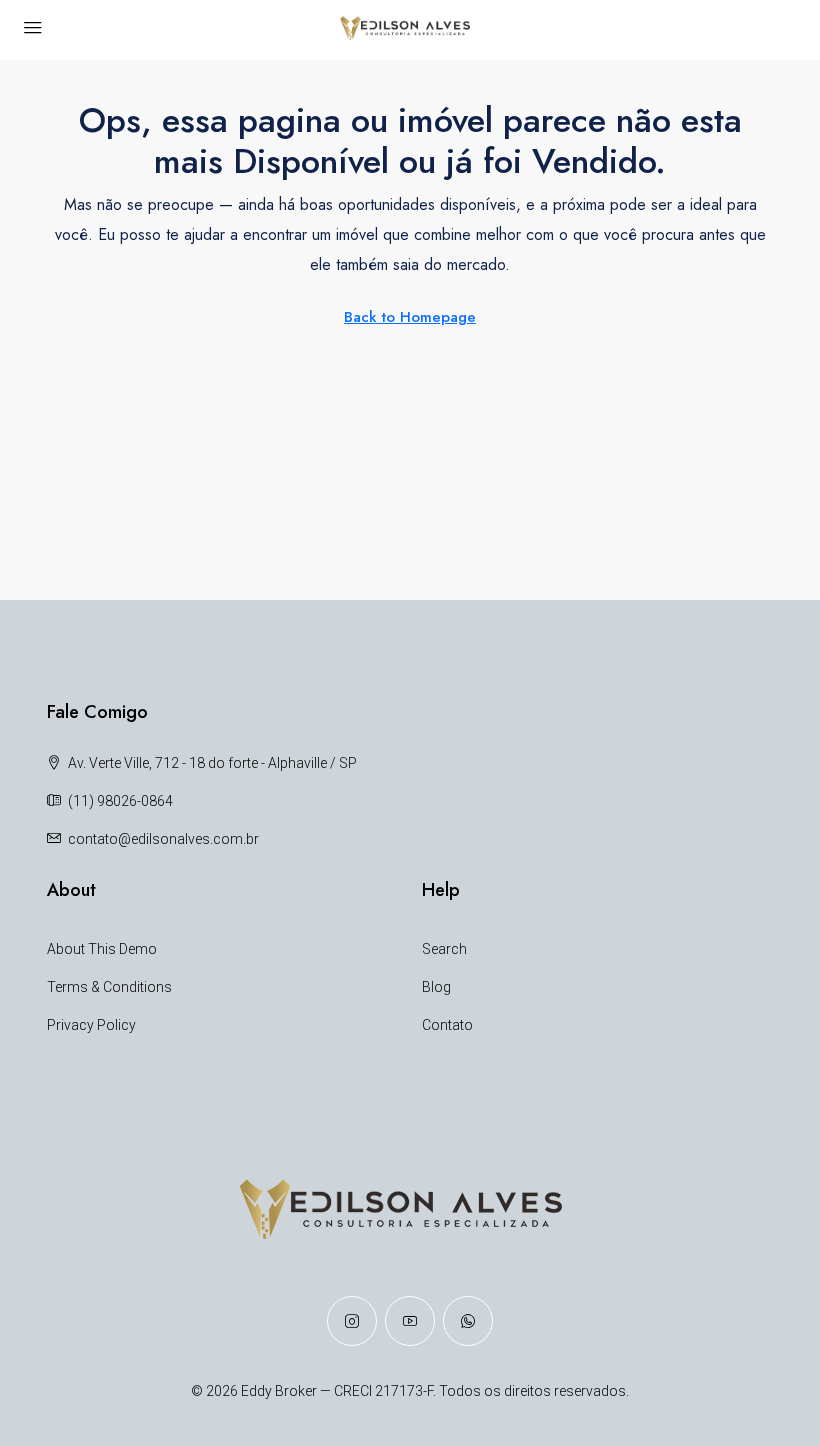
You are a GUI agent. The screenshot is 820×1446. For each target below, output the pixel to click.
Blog (436, 987)
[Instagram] (352, 1321)
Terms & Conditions (109, 987)
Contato (447, 1025)
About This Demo (102, 949)
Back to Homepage (410, 317)
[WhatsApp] (468, 1321)
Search (444, 949)
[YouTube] (410, 1321)
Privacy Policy (91, 1025)
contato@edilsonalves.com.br (163, 839)
